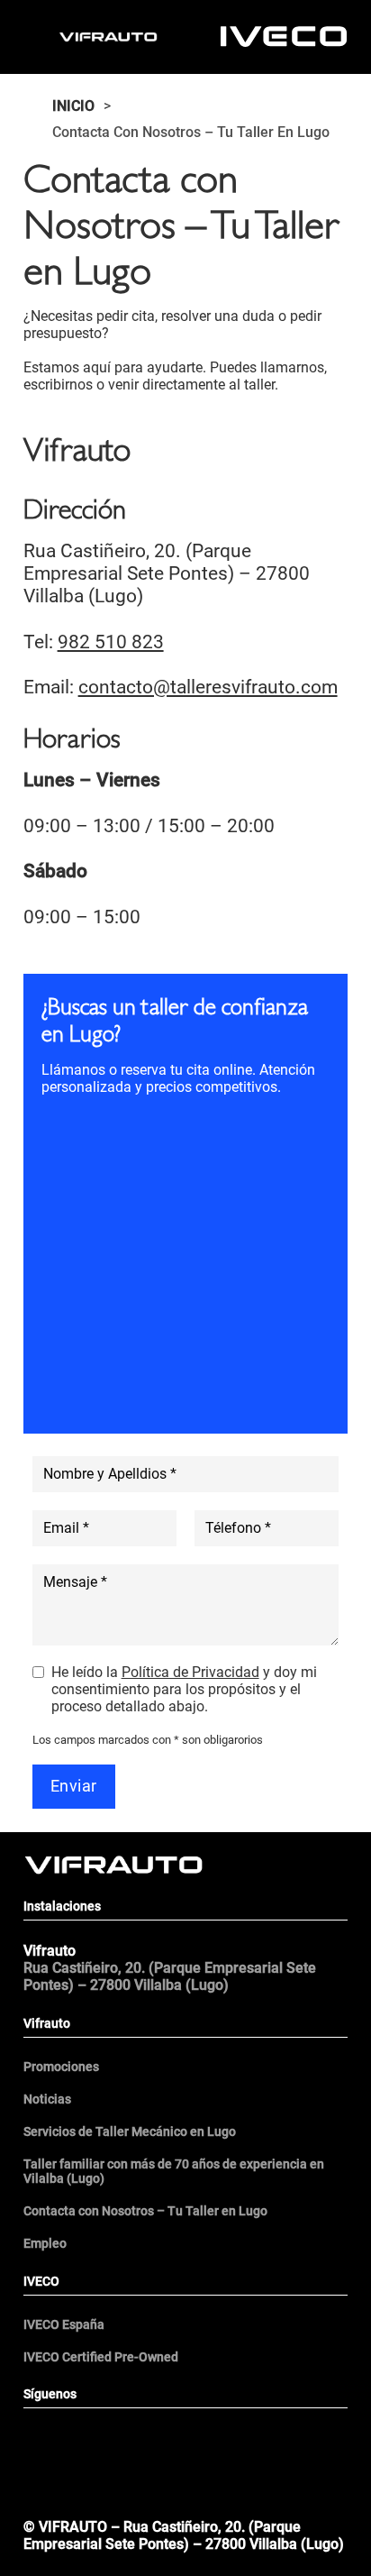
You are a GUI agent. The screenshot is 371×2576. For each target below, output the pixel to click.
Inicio (73, 106)
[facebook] (104, 2437)
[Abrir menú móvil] (185, 2497)
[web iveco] (284, 36)
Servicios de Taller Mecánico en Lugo (130, 2131)
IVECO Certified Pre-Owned (101, 2357)
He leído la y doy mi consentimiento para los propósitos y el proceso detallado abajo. (184, 1689)
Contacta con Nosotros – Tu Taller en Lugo (145, 2211)
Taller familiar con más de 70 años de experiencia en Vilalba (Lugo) (174, 2171)
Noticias (47, 2099)
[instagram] (267, 2437)
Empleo (45, 2243)
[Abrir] (41, 37)
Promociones (61, 2067)
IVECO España (64, 2324)
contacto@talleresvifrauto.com (208, 687)
